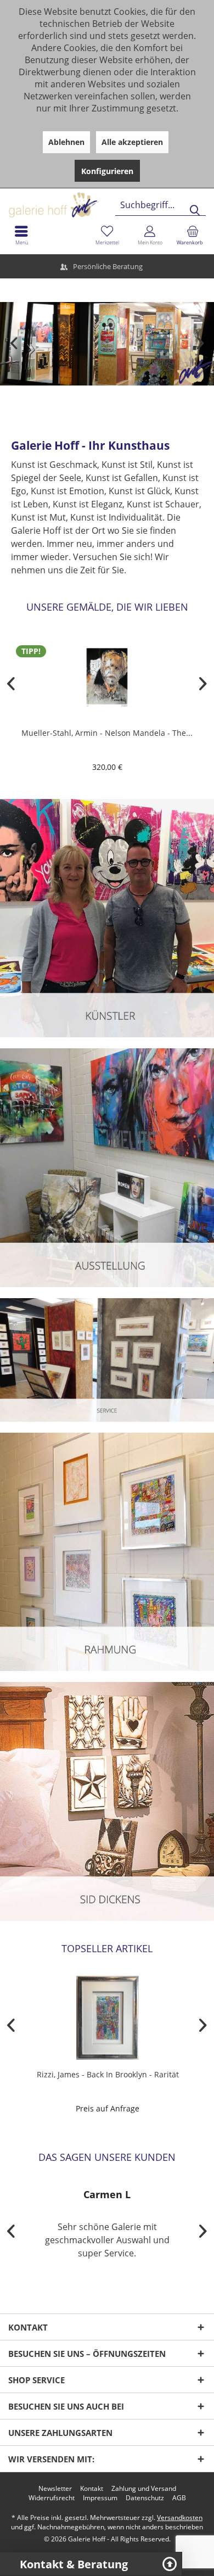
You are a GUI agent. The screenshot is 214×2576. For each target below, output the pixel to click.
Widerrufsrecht (52, 2498)
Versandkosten (180, 2518)
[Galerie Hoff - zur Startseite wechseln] (96, 201)
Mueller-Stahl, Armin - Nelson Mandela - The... (107, 733)
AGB (179, 2498)
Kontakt (92, 2489)
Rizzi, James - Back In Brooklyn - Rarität (107, 2074)
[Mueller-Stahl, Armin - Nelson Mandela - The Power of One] (107, 676)
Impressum (100, 2498)
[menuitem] (193, 235)
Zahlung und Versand (144, 2489)
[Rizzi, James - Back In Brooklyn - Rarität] (107, 2018)
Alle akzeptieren (132, 142)
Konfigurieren (107, 171)
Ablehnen (66, 142)
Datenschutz (145, 2498)
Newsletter (55, 2489)
